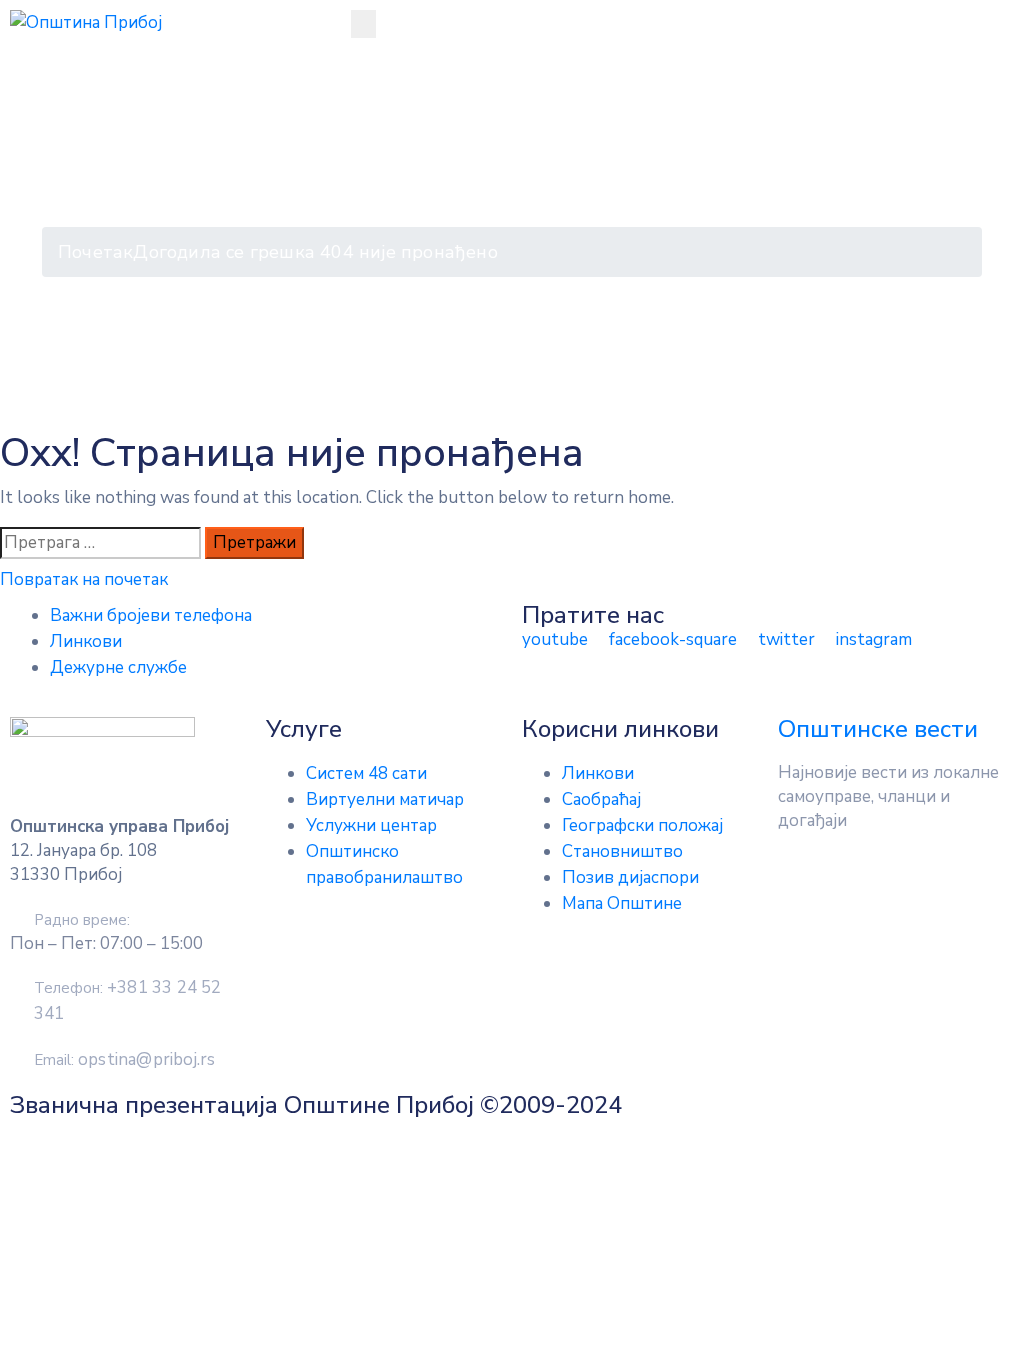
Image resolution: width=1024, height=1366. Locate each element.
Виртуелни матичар (385, 799)
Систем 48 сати (366, 773)
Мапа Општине (622, 903)
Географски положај (642, 825)
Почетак (95, 252)
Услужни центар (371, 825)
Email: (124, 1060)
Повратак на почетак (84, 579)
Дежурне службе (118, 667)
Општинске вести (878, 729)
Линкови (86, 641)
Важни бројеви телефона (151, 615)
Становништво (622, 851)
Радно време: (82, 920)
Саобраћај (601, 799)
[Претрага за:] (100, 543)
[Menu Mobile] (363, 24)
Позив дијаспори (630, 877)
